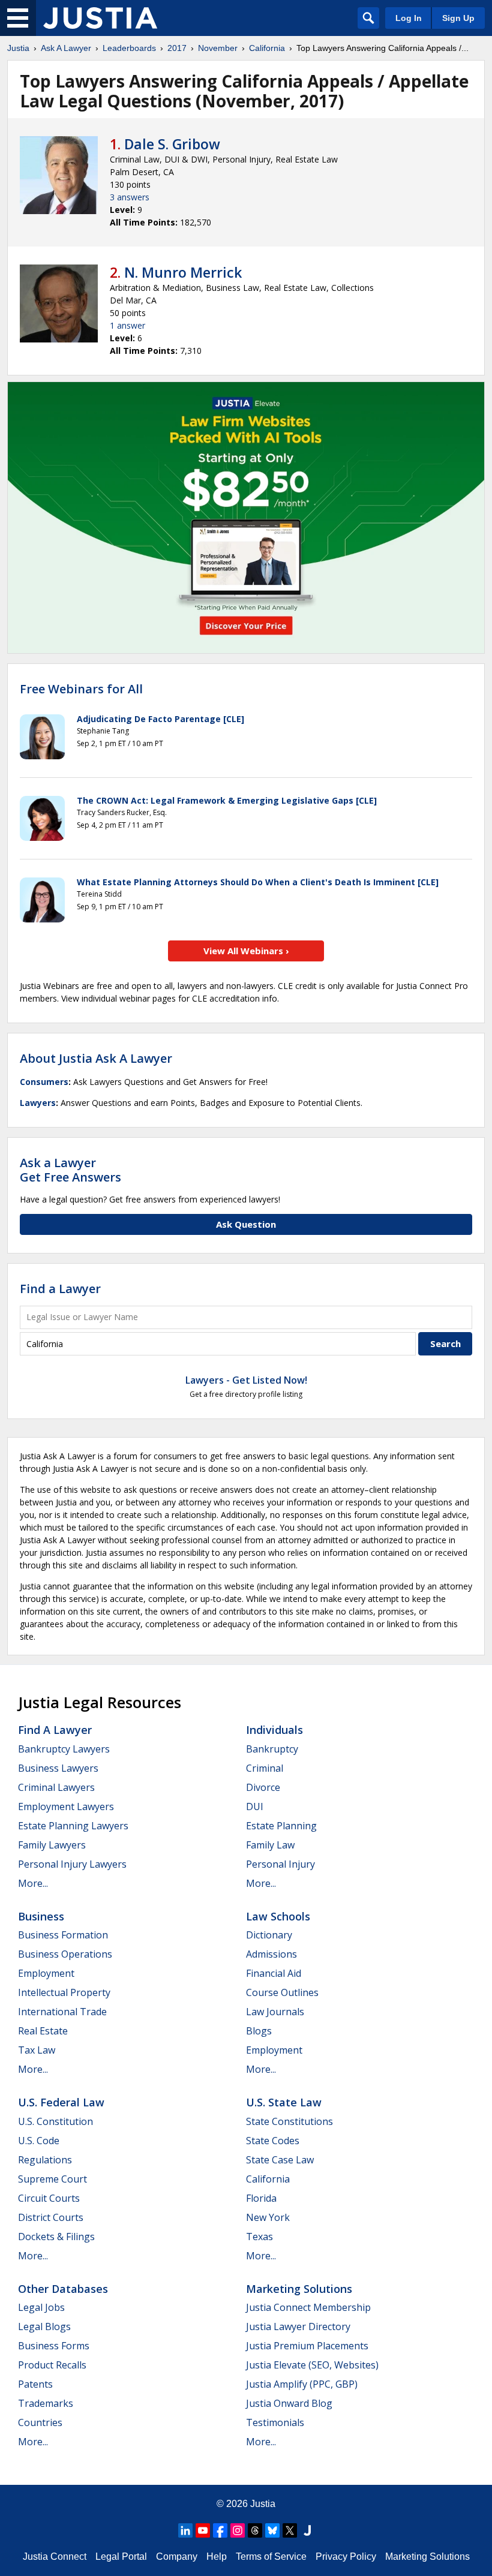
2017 (177, 48)
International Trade (62, 2012)
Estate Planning (281, 1826)
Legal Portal (121, 2557)
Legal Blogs (44, 2326)
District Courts (51, 2217)
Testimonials (275, 2422)
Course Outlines (282, 1992)
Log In (409, 18)
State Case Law (280, 2160)
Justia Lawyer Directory (298, 2326)
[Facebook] (220, 2530)
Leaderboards (129, 48)
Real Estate (43, 2031)
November (218, 48)
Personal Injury (280, 1864)
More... (33, 1883)
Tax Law (37, 2050)
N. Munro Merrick (183, 272)
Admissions (271, 1954)
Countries (40, 2422)
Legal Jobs (41, 2307)
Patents (35, 2384)
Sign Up (458, 18)
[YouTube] (203, 2530)
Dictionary (269, 1935)
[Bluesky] (272, 2530)
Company (177, 2557)
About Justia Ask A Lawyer (96, 1058)
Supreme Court (52, 2179)
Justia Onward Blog (289, 2403)
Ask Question (246, 1224)
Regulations (45, 2160)
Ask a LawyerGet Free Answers (70, 1170)
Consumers (44, 1082)
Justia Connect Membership (308, 2307)
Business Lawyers (58, 1768)
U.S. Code (39, 2141)
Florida (261, 2198)
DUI (255, 1806)
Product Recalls (52, 2365)
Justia (18, 48)
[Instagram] (238, 2530)
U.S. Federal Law (61, 2102)
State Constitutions (289, 2121)
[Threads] (255, 2530)
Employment (46, 1973)
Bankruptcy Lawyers (64, 1749)
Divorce (263, 1787)
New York (268, 2217)
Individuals (274, 1730)
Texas (259, 2237)
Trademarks (46, 2403)
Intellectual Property (64, 1992)
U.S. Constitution (55, 2121)
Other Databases (63, 2289)
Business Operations (65, 1954)
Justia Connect (55, 2557)
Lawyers (38, 1103)
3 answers (130, 197)
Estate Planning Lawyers (73, 1826)
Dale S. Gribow (172, 144)
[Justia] (100, 18)
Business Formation (63, 1935)
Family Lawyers (52, 1845)
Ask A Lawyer (66, 48)
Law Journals (275, 2012)
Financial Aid (274, 1973)
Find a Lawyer (60, 1289)
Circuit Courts (49, 2198)
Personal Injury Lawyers (72, 1864)
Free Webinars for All (81, 689)
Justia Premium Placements (307, 2346)
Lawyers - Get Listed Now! (246, 1380)
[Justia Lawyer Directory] (307, 2530)
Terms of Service (271, 2557)
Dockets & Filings (56, 2237)
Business (41, 1916)
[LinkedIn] (185, 2530)
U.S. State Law (284, 2102)
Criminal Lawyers (56, 1787)
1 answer (127, 325)
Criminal (265, 1768)
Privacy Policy (346, 2557)
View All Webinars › (246, 951)
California (267, 48)
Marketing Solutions (299, 2289)
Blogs (259, 2031)
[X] (290, 2530)
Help (217, 2557)
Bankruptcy (272, 1749)
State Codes (273, 2141)
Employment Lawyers (66, 1806)
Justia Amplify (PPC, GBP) (302, 2384)
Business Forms (54, 2346)
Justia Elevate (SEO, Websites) (312, 2365)
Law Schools (278, 1916)
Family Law (270, 1845)
